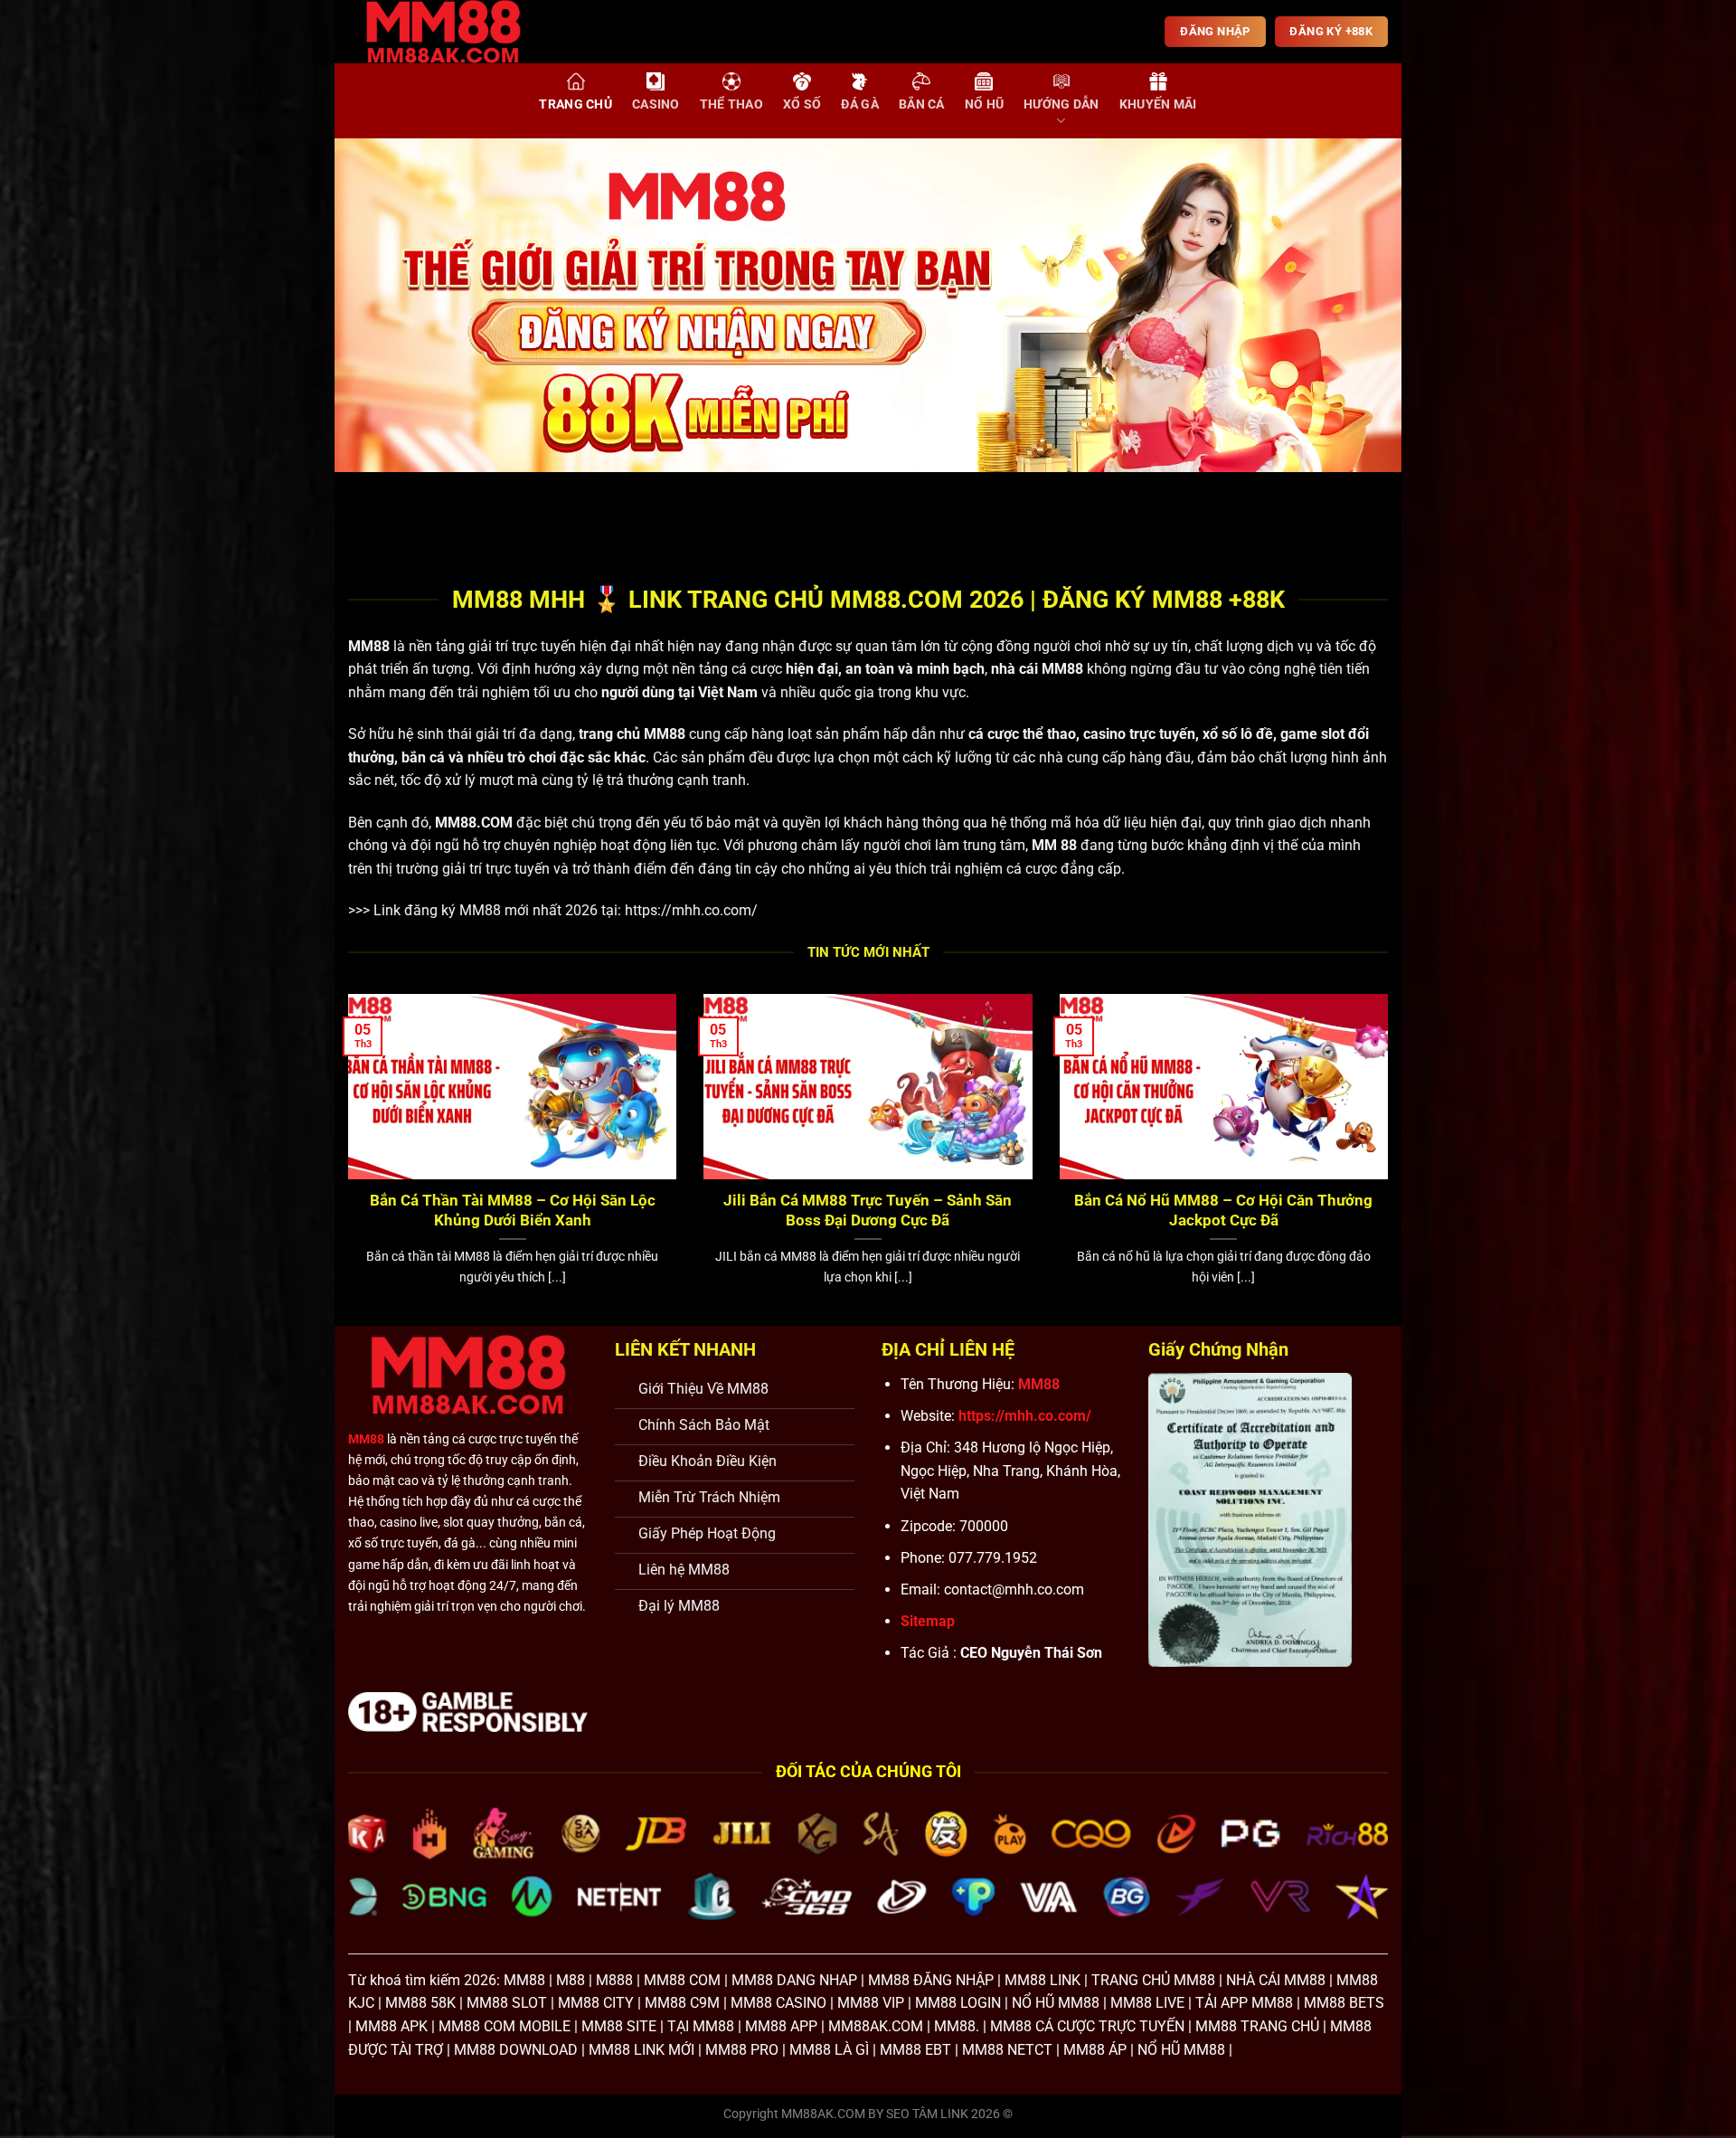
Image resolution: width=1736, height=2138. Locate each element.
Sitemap (928, 1621)
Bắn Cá (922, 104)
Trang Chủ (576, 104)
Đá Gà (859, 104)
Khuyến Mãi (1158, 104)
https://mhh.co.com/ (691, 910)
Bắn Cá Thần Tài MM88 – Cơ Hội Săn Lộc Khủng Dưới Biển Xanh (513, 1211)
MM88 (369, 646)
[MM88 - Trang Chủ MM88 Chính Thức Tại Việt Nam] (457, 32)
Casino (656, 104)
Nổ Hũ (984, 104)
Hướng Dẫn (1061, 104)
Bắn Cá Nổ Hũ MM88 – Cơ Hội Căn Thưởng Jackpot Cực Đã (1223, 1211)
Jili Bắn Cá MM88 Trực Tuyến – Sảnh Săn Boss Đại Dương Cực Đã (868, 1211)
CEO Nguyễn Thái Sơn (1031, 1653)
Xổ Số (802, 104)
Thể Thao (731, 104)
